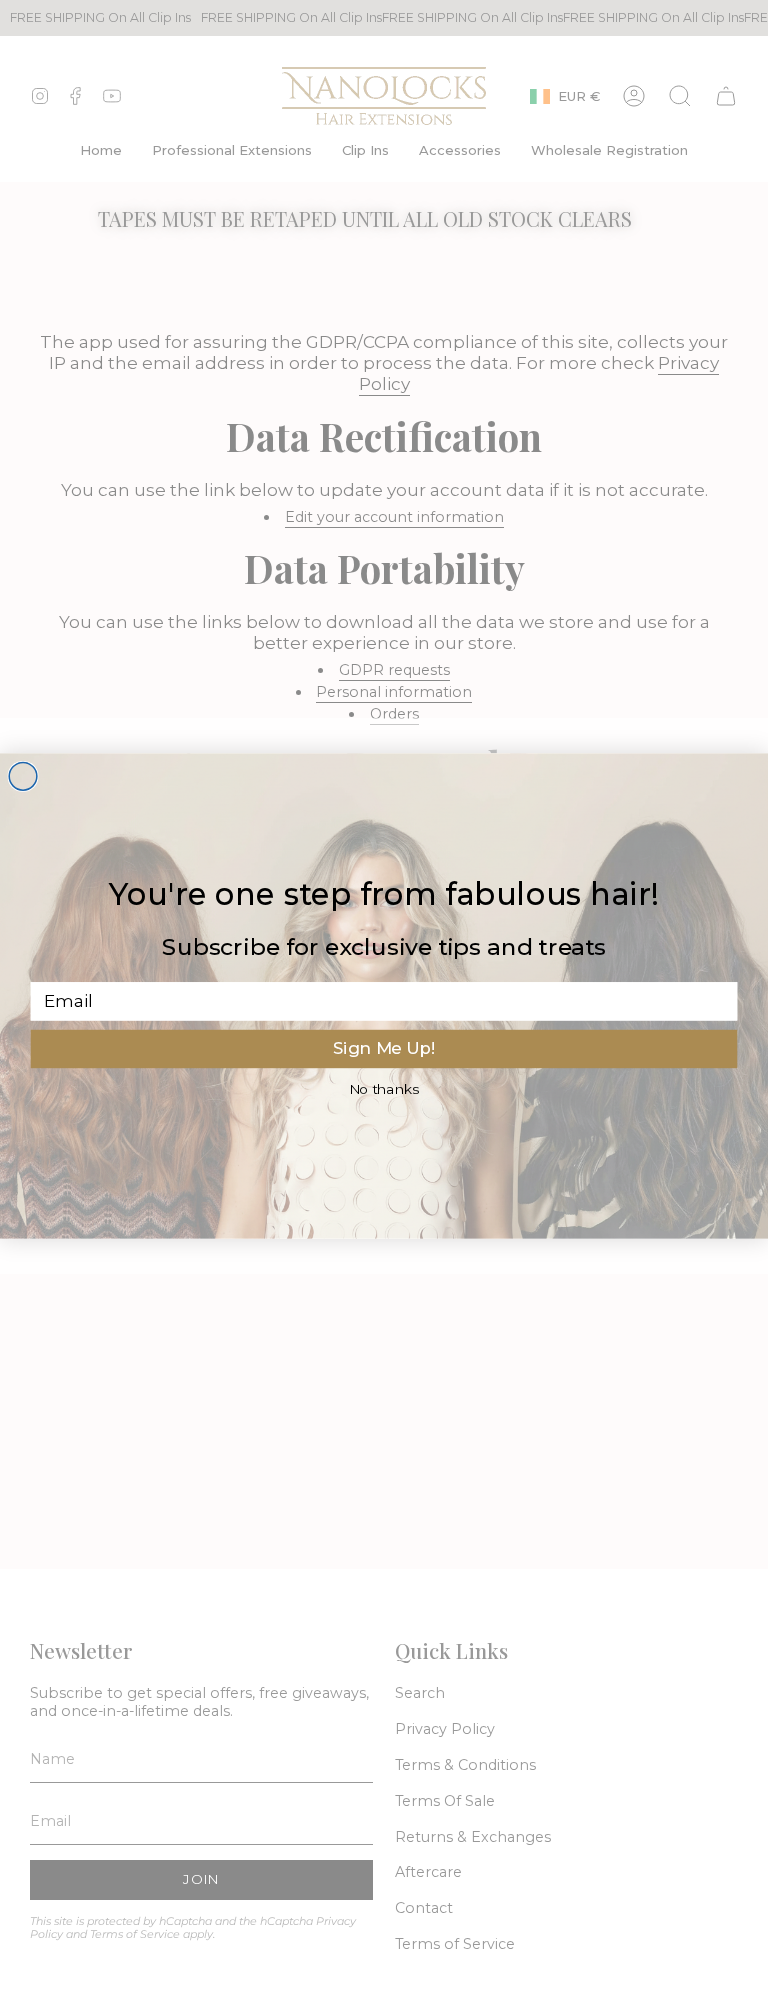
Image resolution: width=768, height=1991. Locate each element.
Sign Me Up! (384, 1048)
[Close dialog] (23, 776)
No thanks (384, 1089)
